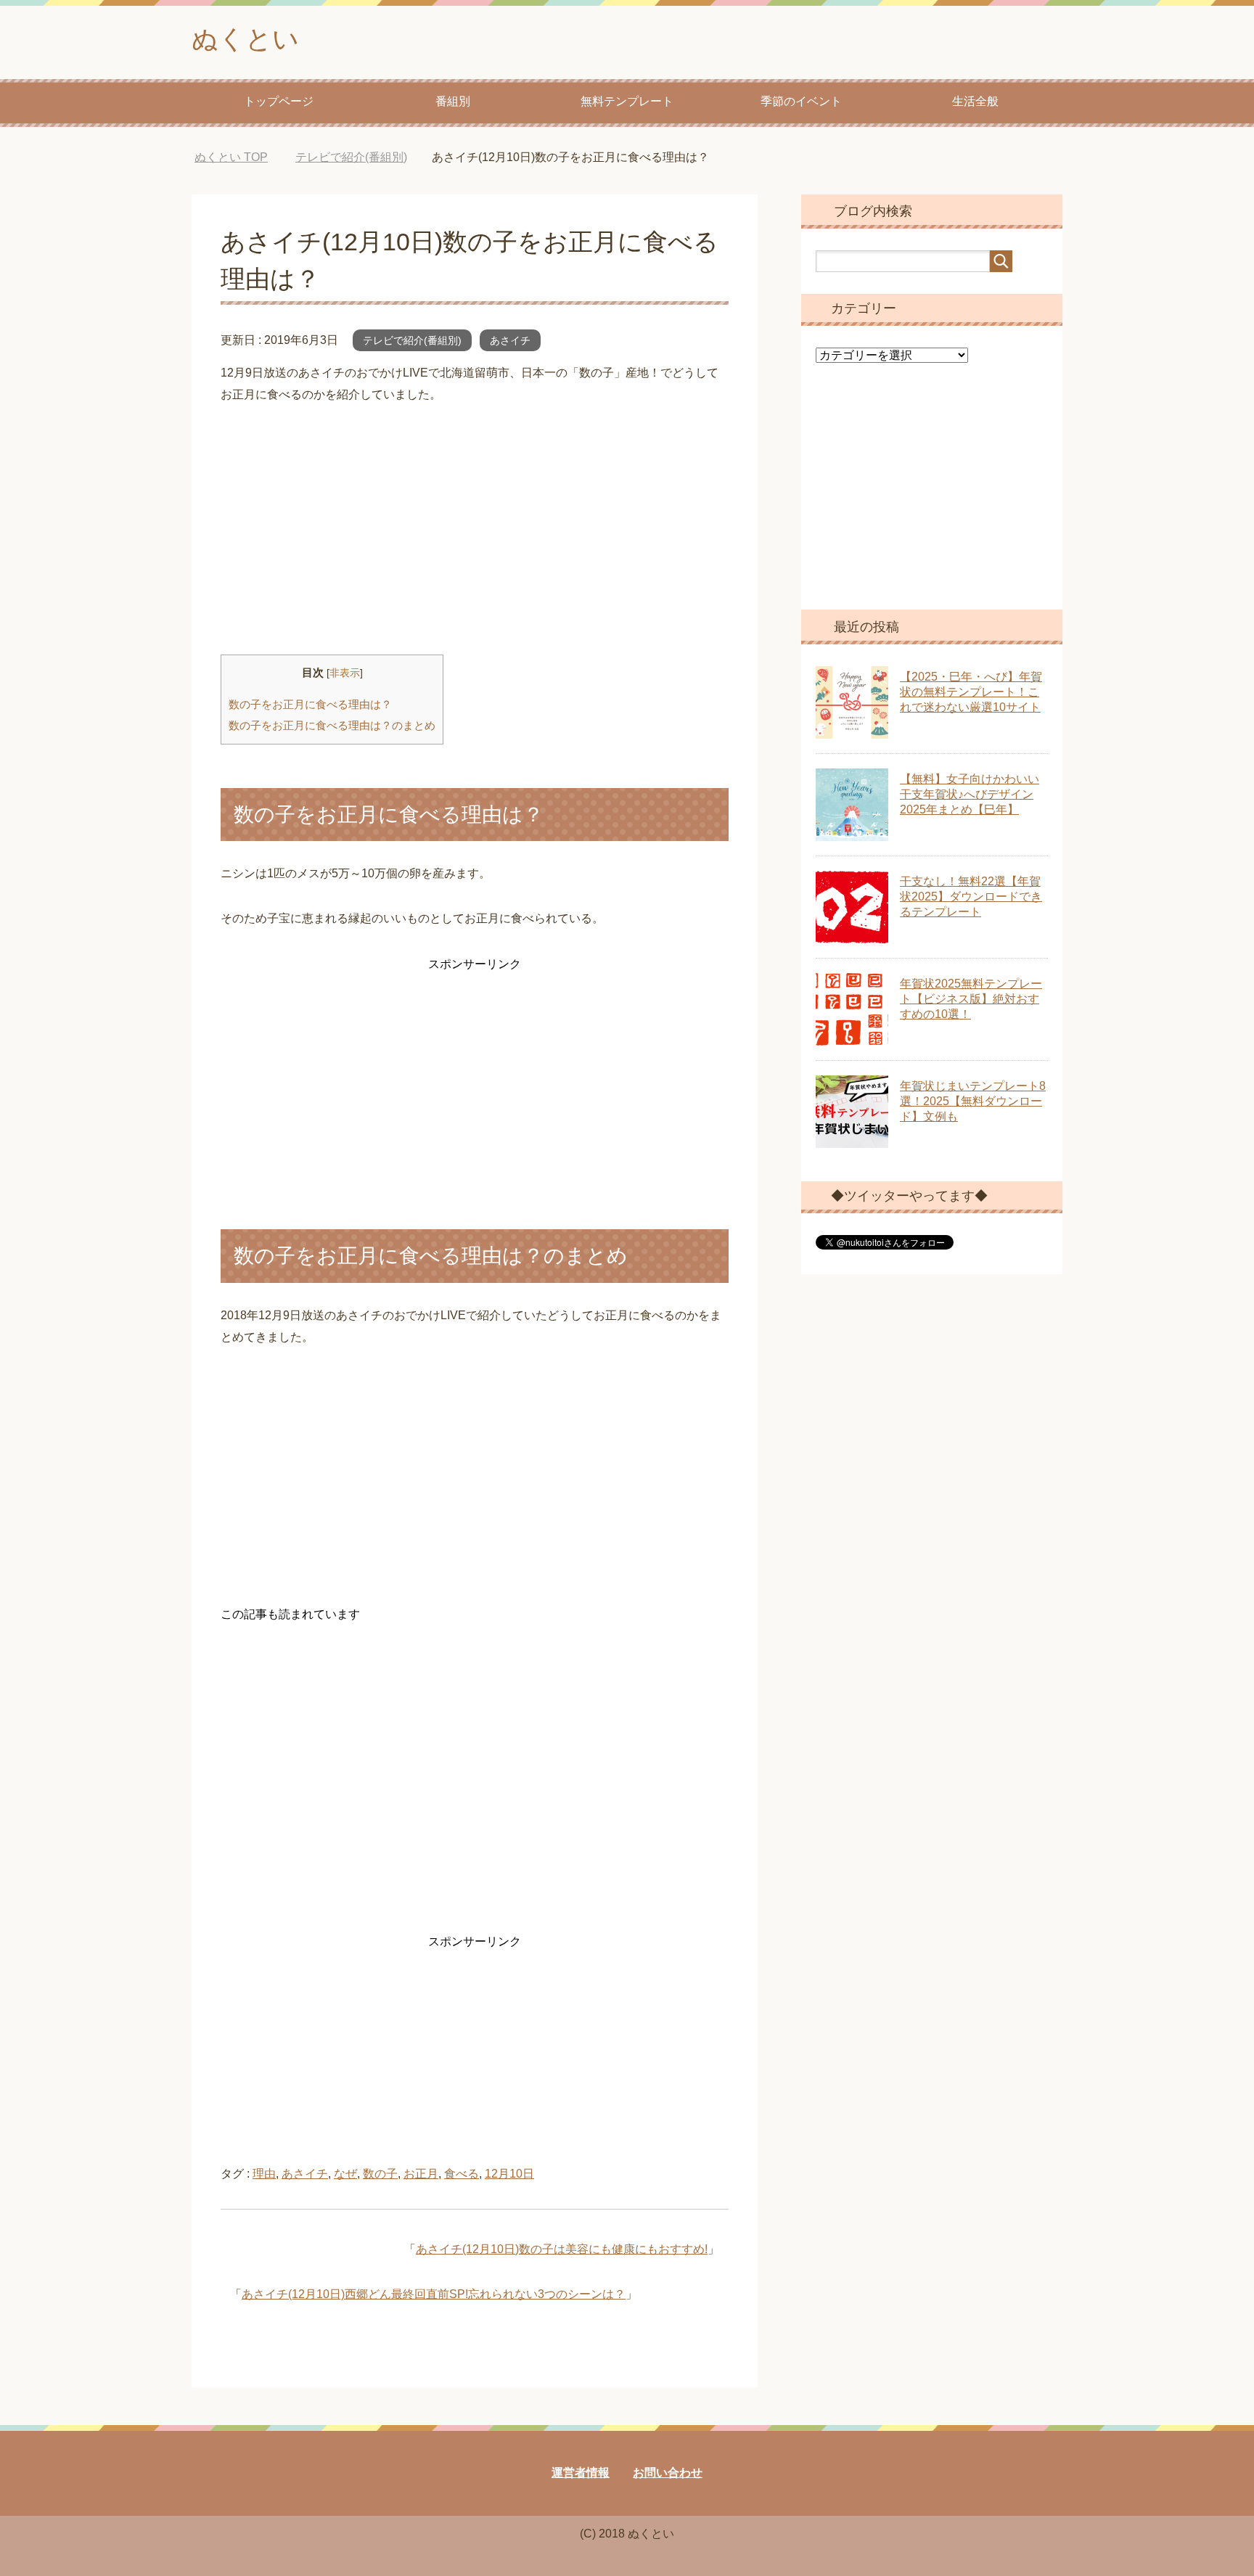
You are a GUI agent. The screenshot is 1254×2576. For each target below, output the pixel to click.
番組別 (453, 101)
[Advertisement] (475, 530)
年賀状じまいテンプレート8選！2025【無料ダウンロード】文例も (973, 1101)
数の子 (380, 2174)
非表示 (345, 673)
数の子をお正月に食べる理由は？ (310, 704)
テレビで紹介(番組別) (412, 340)
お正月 (421, 2174)
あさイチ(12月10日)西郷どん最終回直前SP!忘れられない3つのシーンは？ (434, 2294)
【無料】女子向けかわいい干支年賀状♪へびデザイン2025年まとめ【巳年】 (970, 794)
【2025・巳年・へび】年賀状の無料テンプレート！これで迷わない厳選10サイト (971, 692)
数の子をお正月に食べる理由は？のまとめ (332, 725)
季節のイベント (801, 101)
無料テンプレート (627, 101)
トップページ (279, 101)
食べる (462, 2174)
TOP (231, 157)
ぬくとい (245, 39)
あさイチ (510, 340)
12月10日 (509, 2174)
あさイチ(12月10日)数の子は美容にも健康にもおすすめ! (562, 2249)
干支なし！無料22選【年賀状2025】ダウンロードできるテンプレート (971, 897)
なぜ (345, 2174)
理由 (264, 2174)
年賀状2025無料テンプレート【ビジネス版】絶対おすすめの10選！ (971, 999)
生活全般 (975, 101)
